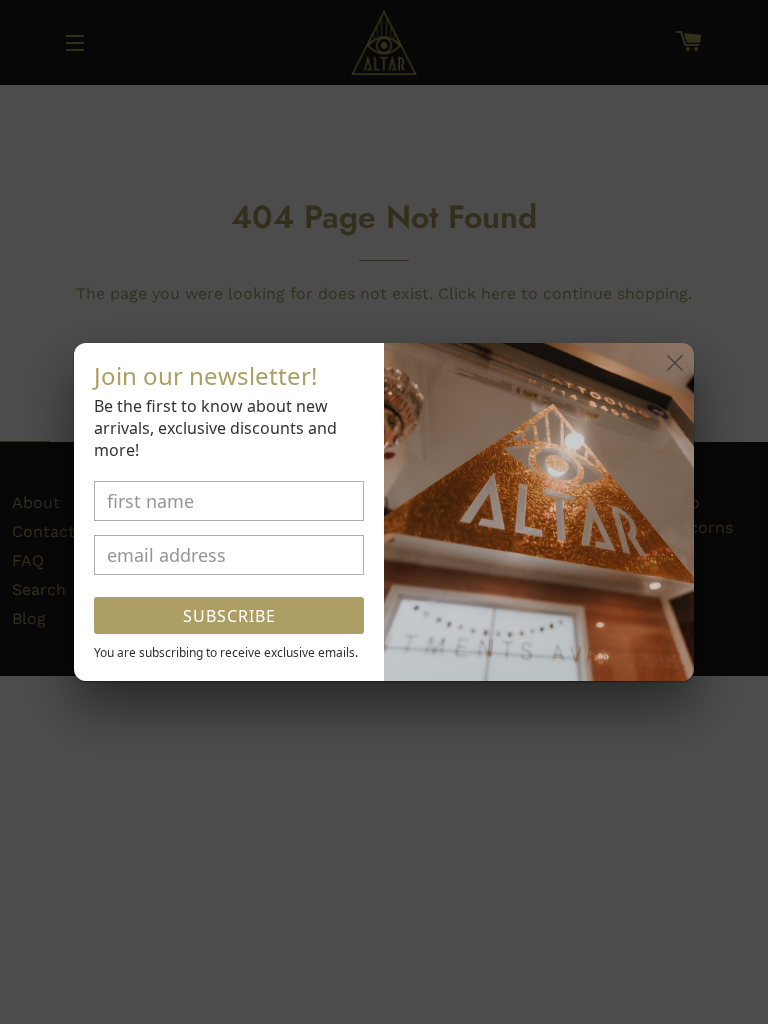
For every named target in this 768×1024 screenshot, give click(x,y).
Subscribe (229, 616)
